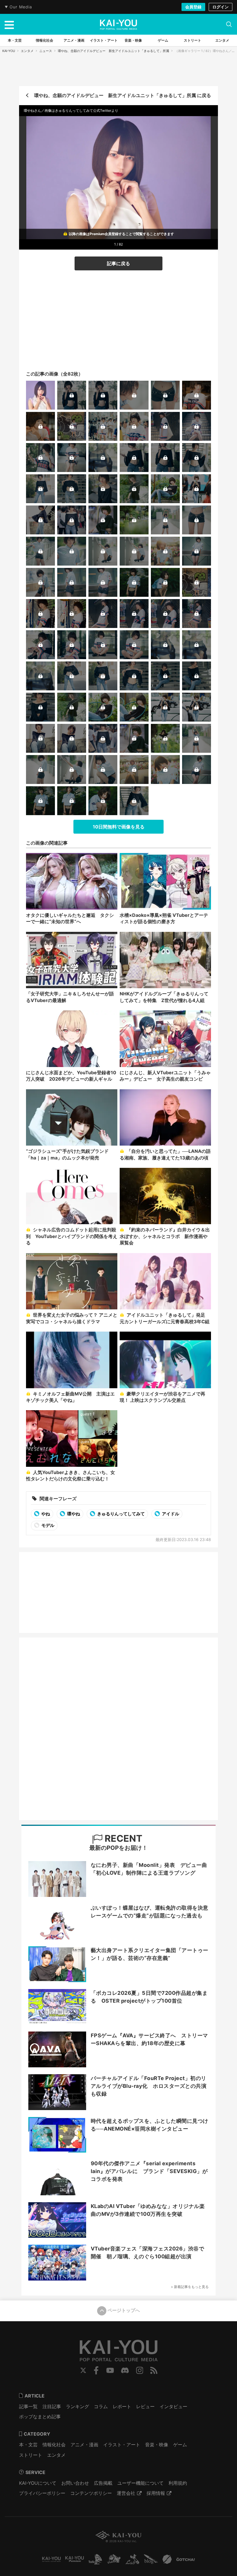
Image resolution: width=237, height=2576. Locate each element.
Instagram (140, 2370)
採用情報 (156, 2493)
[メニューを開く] (9, 24)
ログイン (221, 7)
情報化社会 (54, 2445)
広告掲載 (103, 2483)
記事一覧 (28, 2406)
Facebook (96, 2370)
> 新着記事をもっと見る (190, 2287)
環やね (73, 1514)
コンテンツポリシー (91, 2493)
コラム (101, 2406)
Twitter (83, 2370)
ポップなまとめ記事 (40, 2417)
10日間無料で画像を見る (119, 827)
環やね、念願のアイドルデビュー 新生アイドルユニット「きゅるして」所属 (113, 51)
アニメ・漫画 (84, 2445)
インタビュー (173, 2406)
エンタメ (27, 51)
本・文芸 (28, 2445)
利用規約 (178, 2483)
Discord (125, 2370)
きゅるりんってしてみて (121, 1514)
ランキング (77, 2406)
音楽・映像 (157, 2445)
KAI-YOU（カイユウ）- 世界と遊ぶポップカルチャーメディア (118, 25)
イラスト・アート (122, 2445)
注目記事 (52, 2406)
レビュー (145, 2406)
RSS (154, 2370)
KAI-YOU (9, 51)
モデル (47, 1525)
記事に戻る (118, 263)
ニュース (46, 51)
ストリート (31, 2455)
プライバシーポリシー (42, 2493)
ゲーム (180, 2445)
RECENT (122, 1838)
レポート (122, 2406)
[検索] (229, 24)
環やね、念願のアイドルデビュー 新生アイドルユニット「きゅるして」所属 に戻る (123, 95)
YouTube (110, 2370)
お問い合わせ (75, 2483)
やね (45, 1514)
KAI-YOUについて (38, 2483)
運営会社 (126, 2493)
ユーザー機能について (140, 2483)
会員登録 (193, 7)
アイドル (170, 1514)
